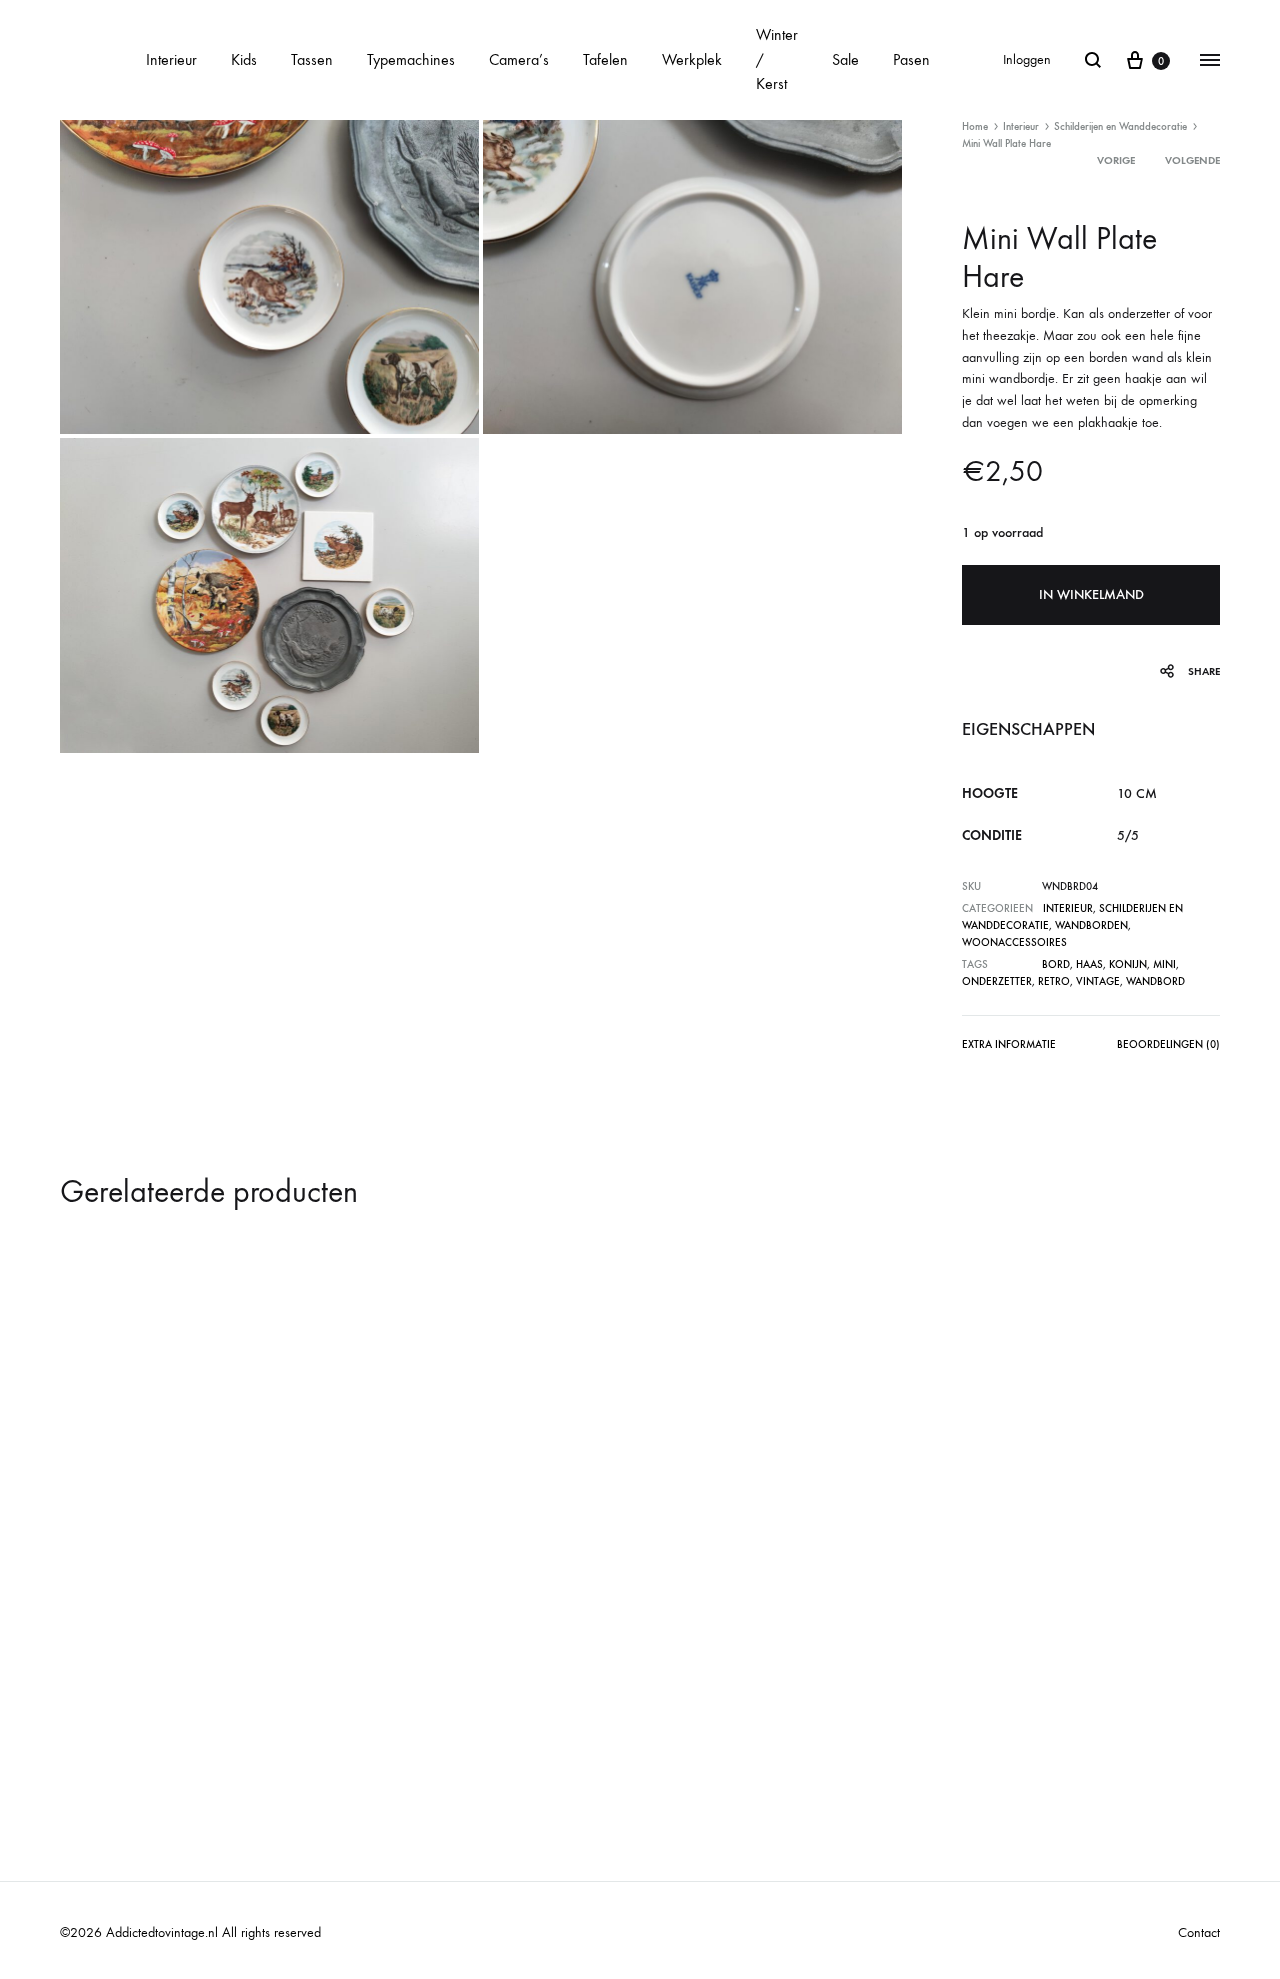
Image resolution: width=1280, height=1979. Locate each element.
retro (1054, 981)
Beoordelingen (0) (1168, 1044)
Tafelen (605, 59)
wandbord (1155, 981)
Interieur (171, 59)
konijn (1128, 964)
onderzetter (997, 981)
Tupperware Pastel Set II (1024, 1685)
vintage (1098, 981)
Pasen (911, 59)
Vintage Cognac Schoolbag (455, 1685)
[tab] (1009, 1048)
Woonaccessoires (1014, 942)
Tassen (312, 59)
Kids (244, 59)
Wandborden (1091, 925)
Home (975, 126)
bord (1056, 964)
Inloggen (1027, 59)
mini (1164, 964)
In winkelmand (1091, 594)
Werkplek (692, 59)
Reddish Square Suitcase (735, 1685)
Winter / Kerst (777, 59)
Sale (845, 59)
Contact (1199, 1932)
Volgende (1192, 160)
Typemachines (411, 59)
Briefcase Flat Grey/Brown (163, 1685)
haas (1089, 964)
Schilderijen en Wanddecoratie (1120, 126)
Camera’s (519, 59)
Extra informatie (1009, 1044)
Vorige (1116, 160)
